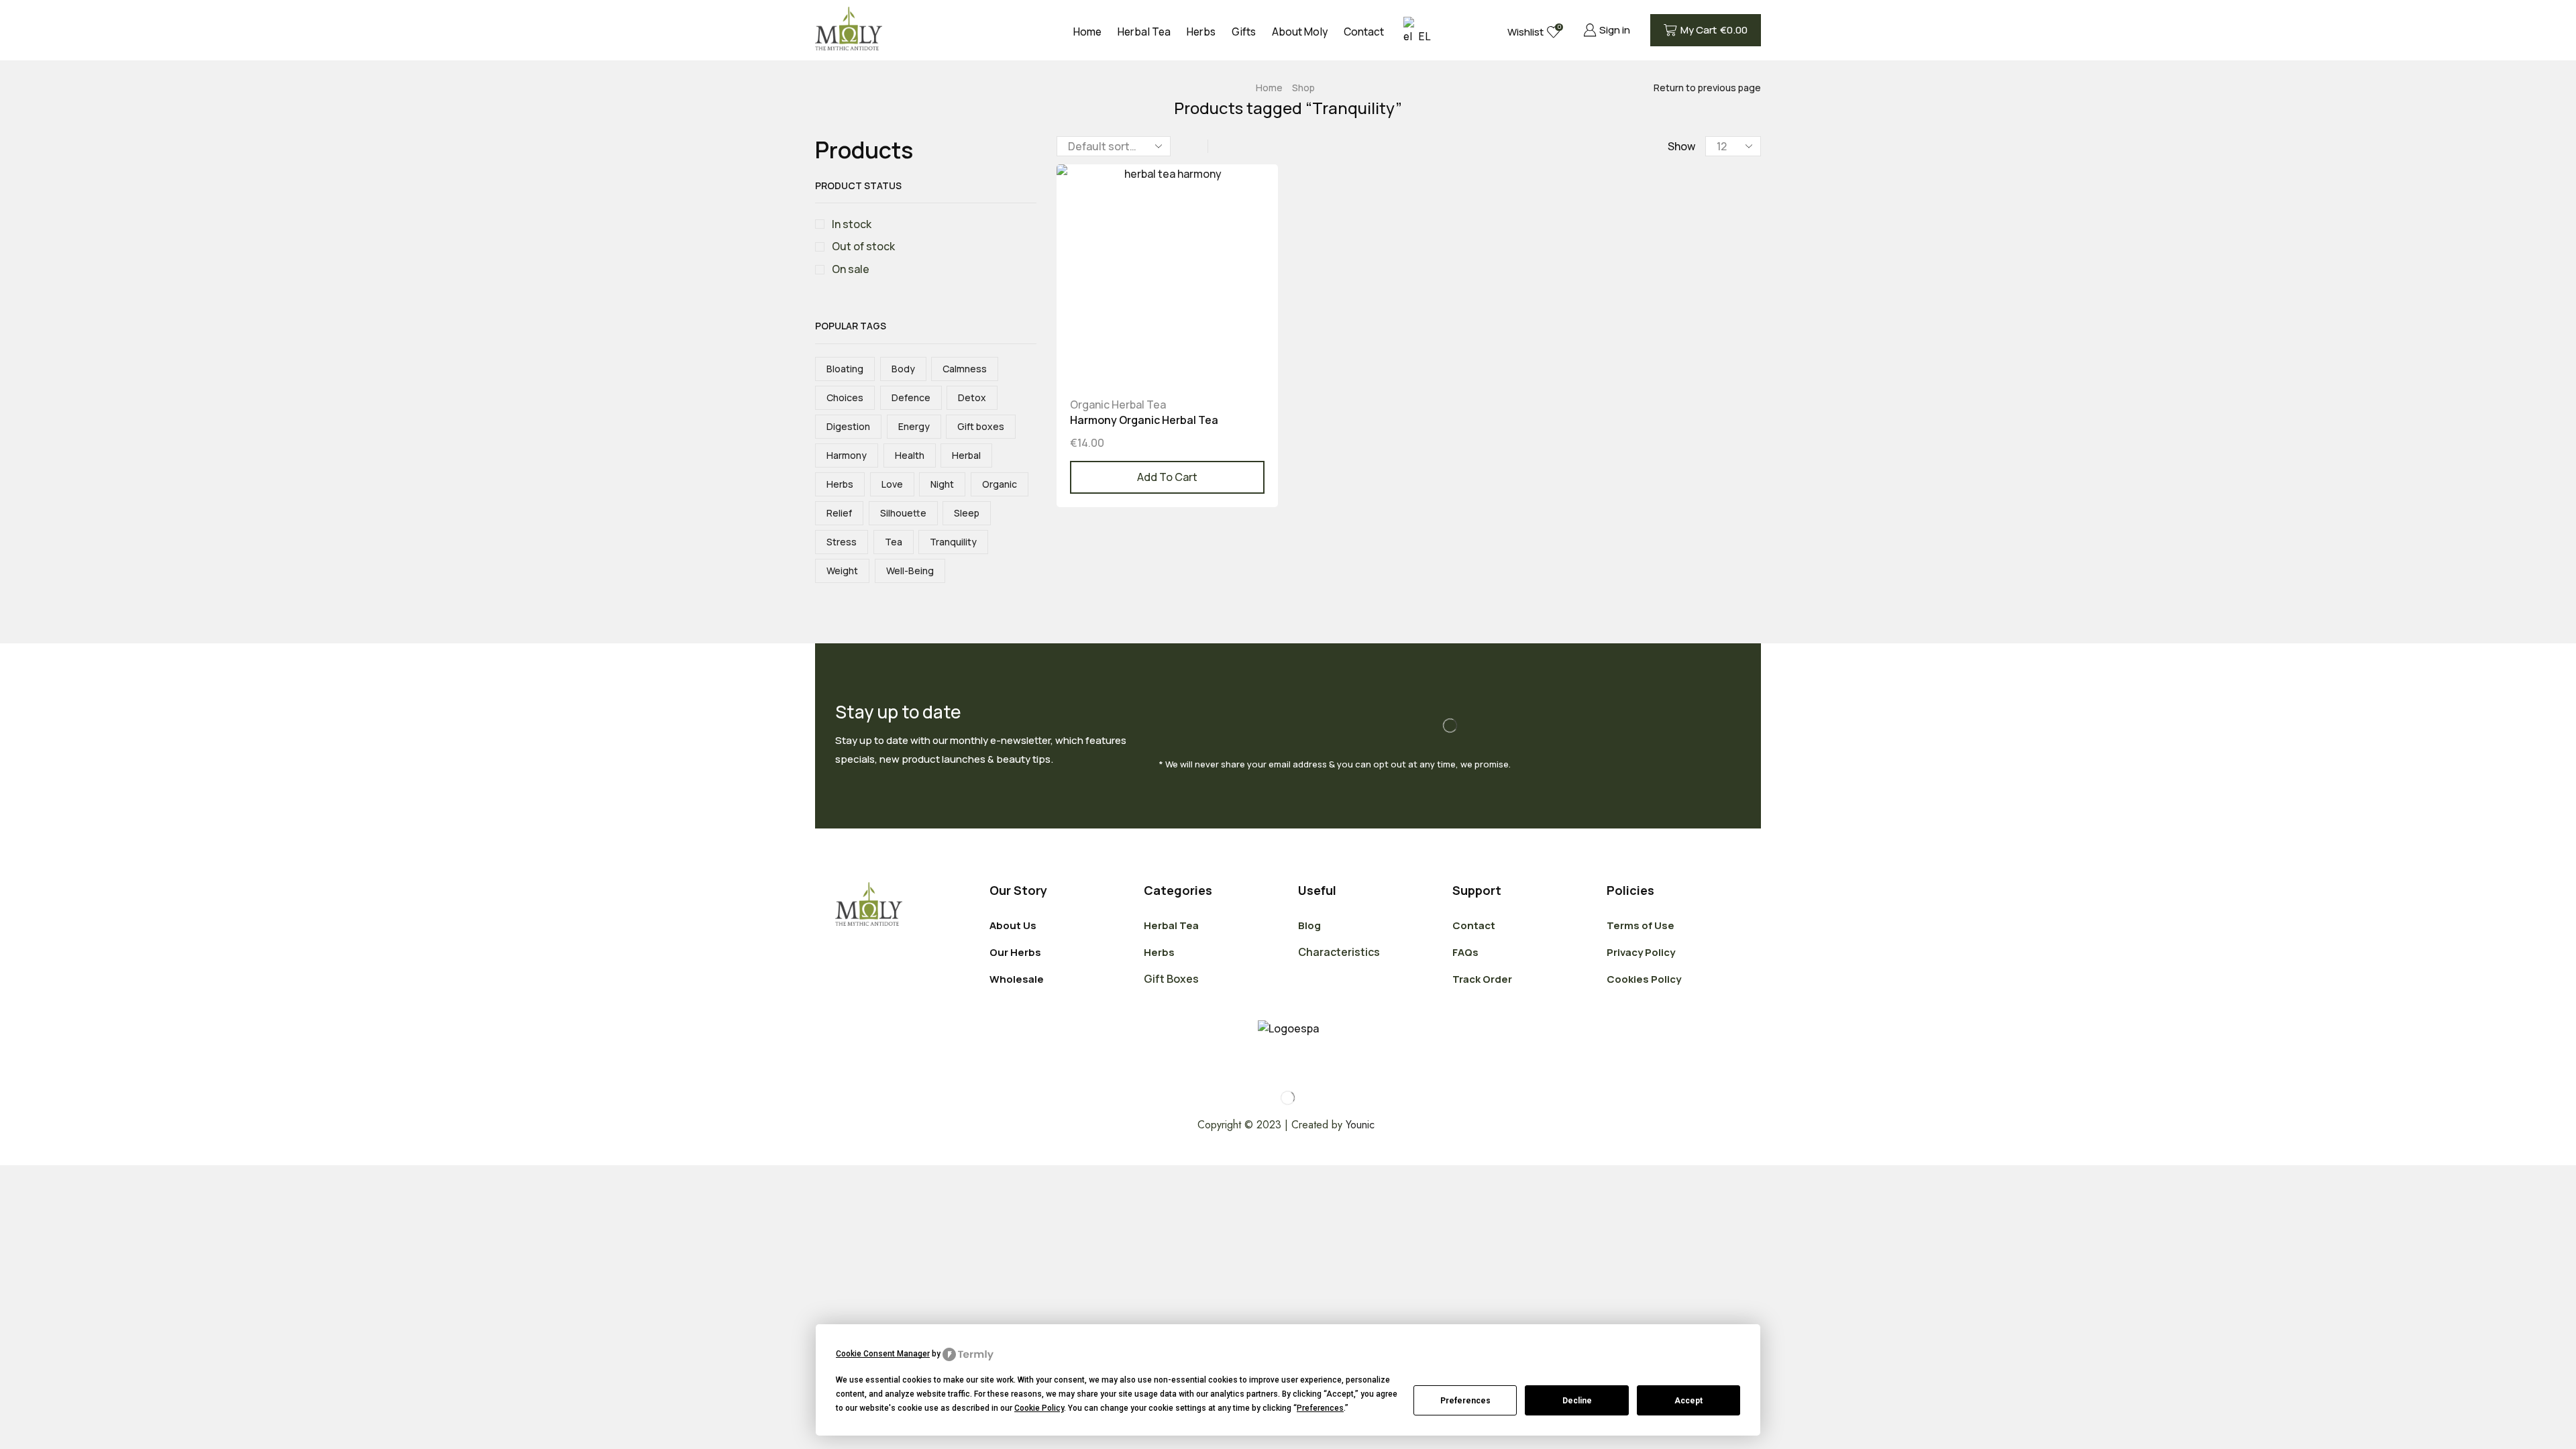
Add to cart (1167, 477)
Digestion (848, 426)
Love (892, 484)
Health (910, 455)
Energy (914, 426)
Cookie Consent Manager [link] (883, 1354)
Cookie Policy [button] (1039, 1408)
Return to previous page (1707, 88)
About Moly (1300, 32)
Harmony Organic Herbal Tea (1144, 420)
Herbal (966, 455)
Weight (842, 571)
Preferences (1465, 1401)
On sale (851, 269)
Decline (1577, 1401)
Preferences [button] (1320, 1408)
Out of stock (863, 246)
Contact (1364, 32)
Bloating (845, 369)
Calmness (965, 369)
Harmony (847, 455)
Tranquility (953, 542)
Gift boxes (981, 426)
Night (942, 484)
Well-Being (910, 571)
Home (1087, 32)
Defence (911, 397)
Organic (1000, 484)
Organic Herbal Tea (1118, 405)
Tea (894, 542)
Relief (839, 513)
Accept (1688, 1401)
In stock (852, 224)
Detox (972, 397)
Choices (845, 397)
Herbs (1201, 32)
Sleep (967, 513)
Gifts (1244, 32)
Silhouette (903, 513)
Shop (1303, 88)
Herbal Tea (1144, 32)
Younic (1362, 1125)
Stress (842, 542)
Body (903, 369)
